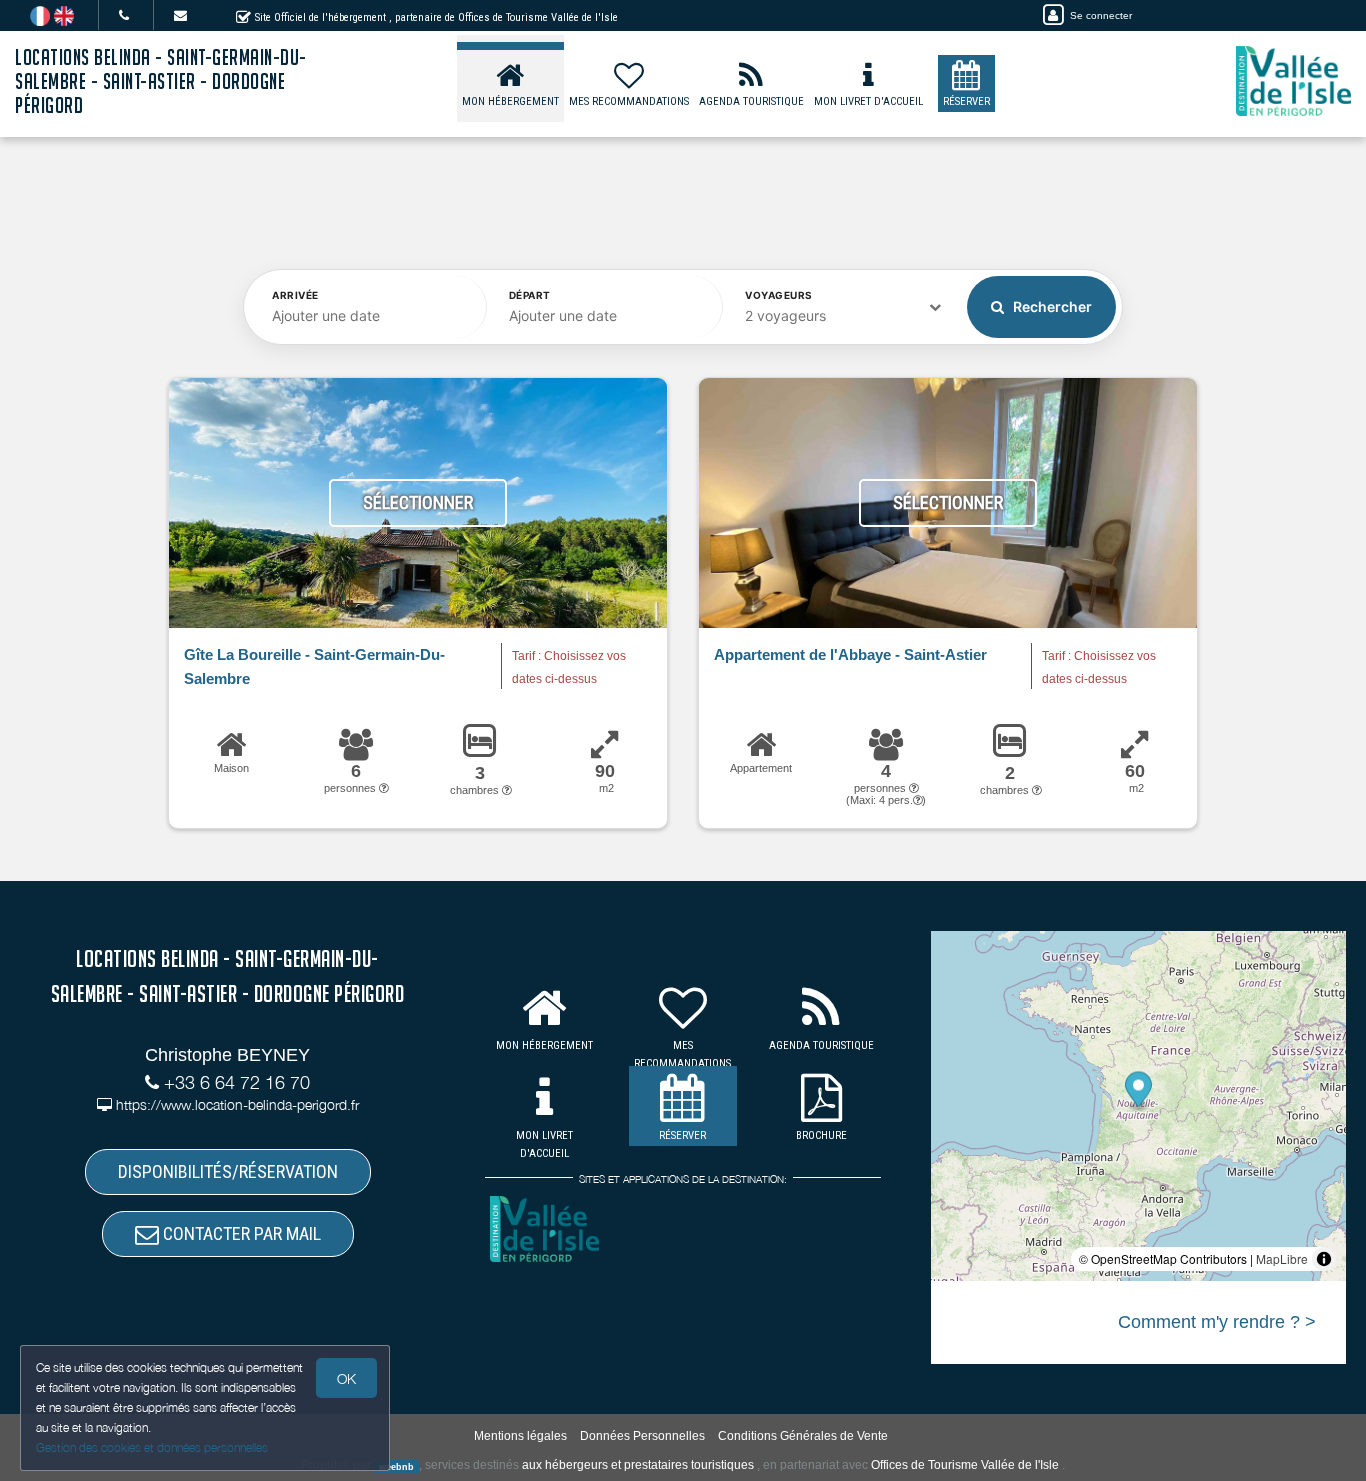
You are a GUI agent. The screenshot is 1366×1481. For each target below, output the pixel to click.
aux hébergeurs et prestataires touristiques (638, 1465)
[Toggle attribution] (1324, 1259)
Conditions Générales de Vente (803, 1436)
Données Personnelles (642, 1436)
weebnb (396, 1466)
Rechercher (1051, 306)
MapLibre (1282, 1258)
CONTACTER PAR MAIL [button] (240, 1233)
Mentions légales (520, 1436)
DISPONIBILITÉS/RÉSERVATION (228, 1171)
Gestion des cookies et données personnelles (152, 1447)
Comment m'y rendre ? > (1217, 1322)
